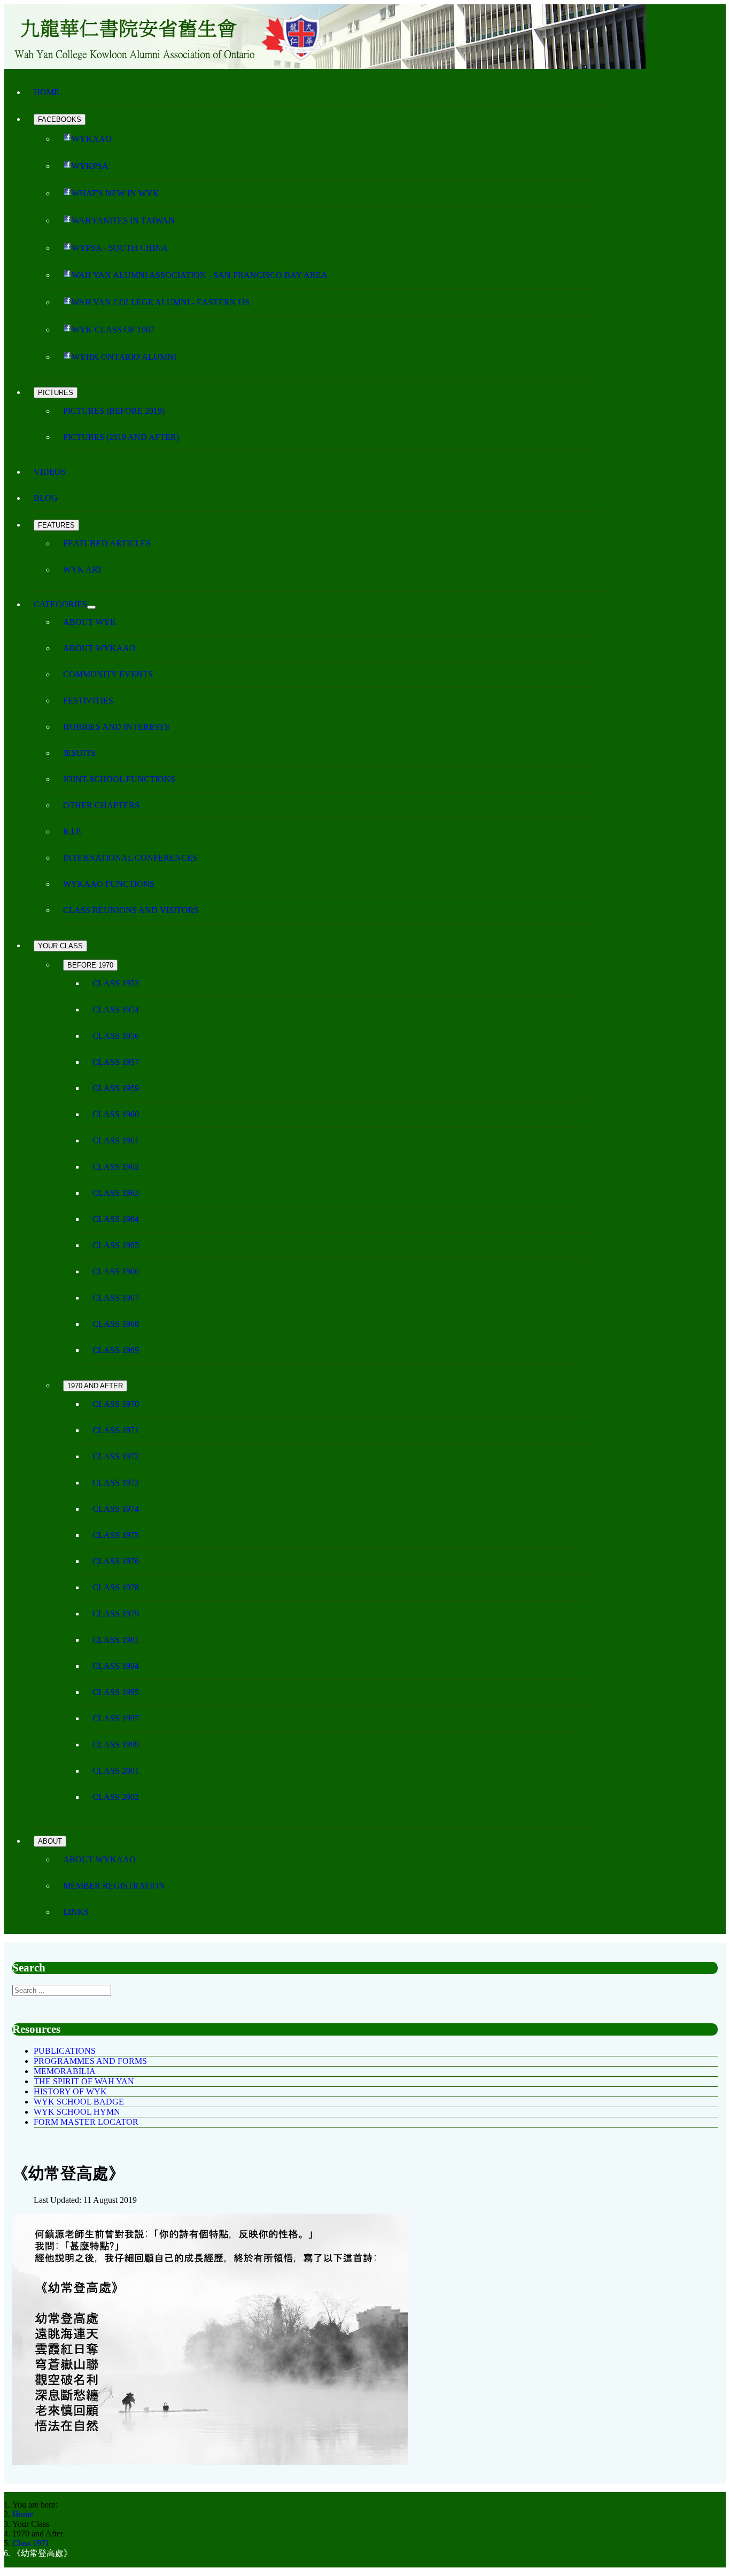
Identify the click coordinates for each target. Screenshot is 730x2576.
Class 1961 (116, 1140)
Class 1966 (116, 1271)
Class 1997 (116, 1718)
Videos (50, 472)
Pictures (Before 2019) (114, 411)
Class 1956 (116, 1036)
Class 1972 (116, 1456)
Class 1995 (116, 1692)
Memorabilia (65, 2071)
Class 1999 (116, 1745)
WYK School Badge (79, 2102)
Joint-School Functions (119, 779)
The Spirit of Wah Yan (84, 2081)
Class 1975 (116, 1535)
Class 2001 (116, 1771)
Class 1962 (116, 1167)
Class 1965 (116, 1245)
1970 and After (95, 1386)
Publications (65, 2051)
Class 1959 (116, 1088)
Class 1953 (116, 983)
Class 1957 (116, 1062)
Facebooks (60, 119)
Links (76, 1912)
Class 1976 (116, 1561)
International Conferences (130, 858)
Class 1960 (116, 1114)
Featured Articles (107, 543)
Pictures (56, 393)
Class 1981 (116, 1640)
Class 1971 (116, 1430)
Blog (46, 498)
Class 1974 (116, 1509)
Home (46, 92)
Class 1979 (116, 1614)
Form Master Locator (86, 2122)
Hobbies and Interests (116, 727)
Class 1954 (116, 1009)
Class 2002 (116, 1797)
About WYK (90, 622)
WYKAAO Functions (109, 884)
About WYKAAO (99, 648)
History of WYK (70, 2091)
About (50, 1841)
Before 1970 (90, 965)
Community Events (108, 674)
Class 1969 (116, 1350)
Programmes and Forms (90, 2061)
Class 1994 (116, 1666)
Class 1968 (116, 1324)
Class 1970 (116, 1404)
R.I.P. (72, 831)
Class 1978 (116, 1587)
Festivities (88, 701)
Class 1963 (116, 1193)
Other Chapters (101, 805)
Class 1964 (116, 1219)
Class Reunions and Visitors (131, 910)
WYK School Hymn (77, 2112)
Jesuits (79, 753)
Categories (60, 604)
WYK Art (83, 570)
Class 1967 (116, 1298)
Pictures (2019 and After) (121, 437)
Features (56, 525)
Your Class (60, 946)
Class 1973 (116, 1483)
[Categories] (91, 607)
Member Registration (114, 1886)
